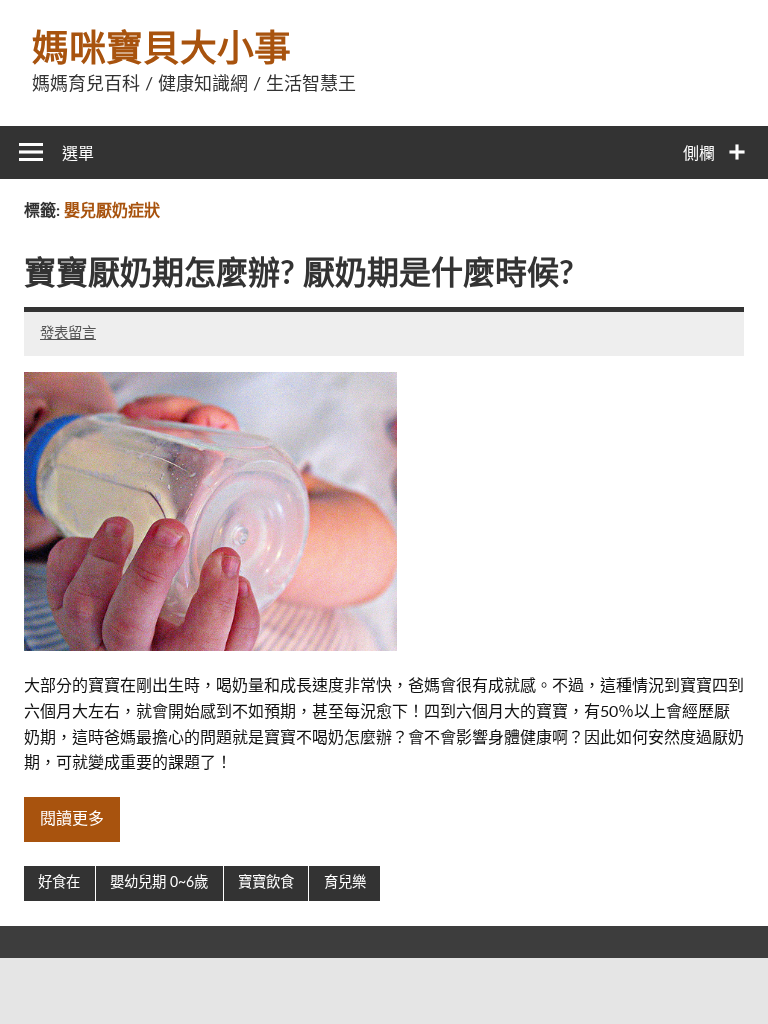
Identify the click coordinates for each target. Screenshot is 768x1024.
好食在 (59, 882)
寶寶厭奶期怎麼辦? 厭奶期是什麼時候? (299, 274)
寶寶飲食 (266, 882)
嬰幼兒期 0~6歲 (159, 882)
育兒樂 (345, 882)
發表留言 (68, 333)
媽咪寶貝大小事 (161, 49)
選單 (78, 154)
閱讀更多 (72, 819)
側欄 (699, 154)
